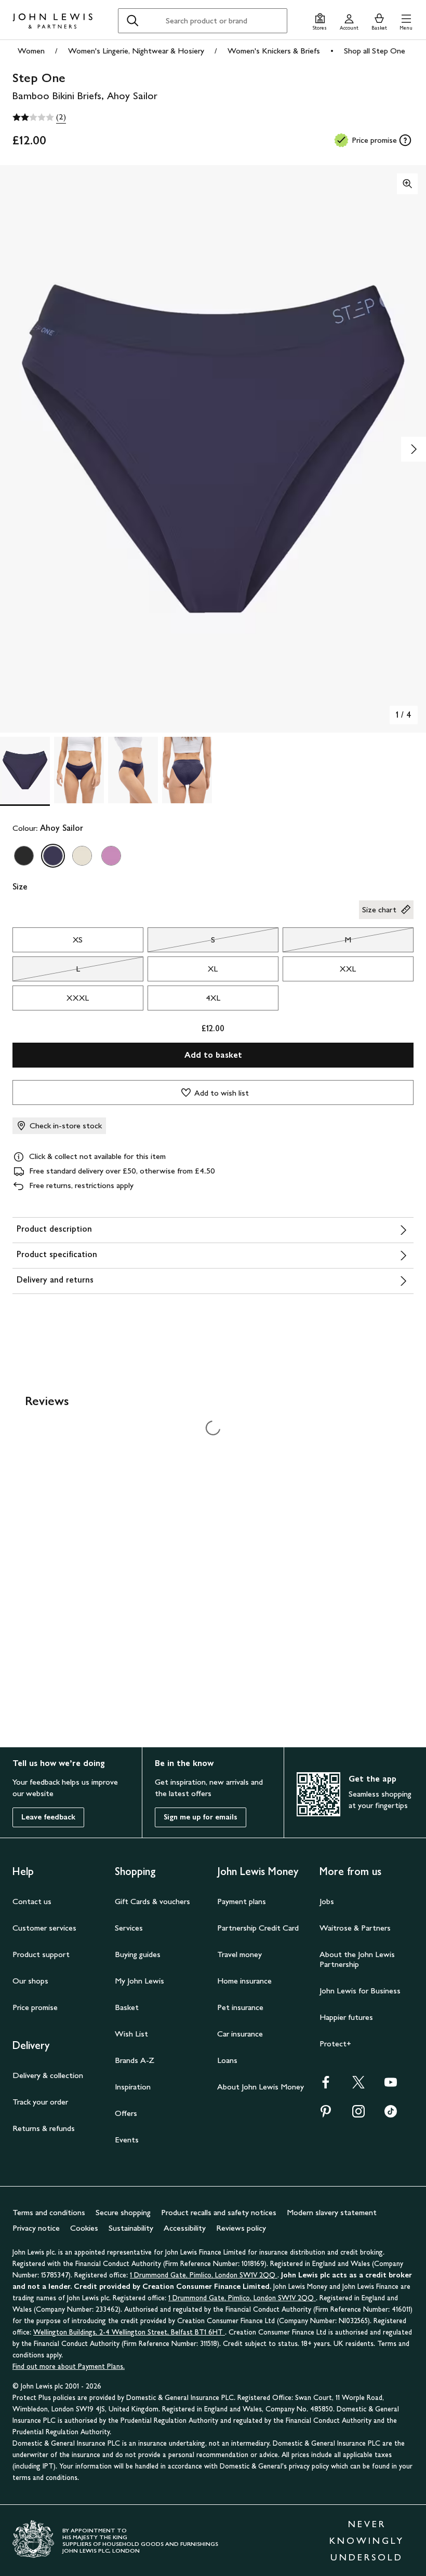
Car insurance (240, 2034)
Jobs (327, 1901)
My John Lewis (139, 1981)
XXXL (78, 998)
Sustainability (131, 2228)
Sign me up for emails (201, 1817)
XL (213, 969)
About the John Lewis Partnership (357, 1959)
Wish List (131, 2034)
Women (31, 51)
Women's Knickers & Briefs (274, 51)
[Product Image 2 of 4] (79, 770)
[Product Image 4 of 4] (187, 770)
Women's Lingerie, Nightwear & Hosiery (136, 51)
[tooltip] (405, 140)
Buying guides (138, 1954)
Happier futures (346, 2017)
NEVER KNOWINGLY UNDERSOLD (367, 2541)
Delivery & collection (48, 2075)
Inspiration (133, 2087)
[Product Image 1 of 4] (25, 770)
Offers (126, 2113)
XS (78, 940)
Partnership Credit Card (258, 1928)
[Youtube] (391, 2086)
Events (127, 2140)
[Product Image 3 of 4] (133, 770)
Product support (41, 1954)
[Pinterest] (326, 2115)
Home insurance (244, 1981)
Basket (127, 2007)
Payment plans (242, 1901)
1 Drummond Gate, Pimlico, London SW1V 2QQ (204, 2275)
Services (129, 1928)
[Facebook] (326, 2086)
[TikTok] (391, 2115)
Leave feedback (48, 1817)
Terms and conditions (49, 2212)
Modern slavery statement (332, 2212)
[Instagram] (358, 2115)
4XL (213, 998)
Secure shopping (123, 2212)
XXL (348, 969)
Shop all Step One (375, 51)
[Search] (132, 21)
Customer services (44, 1928)
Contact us (32, 1901)
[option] (24, 856)
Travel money (239, 1954)
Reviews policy (241, 2228)
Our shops (30, 1981)
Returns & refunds (44, 2128)
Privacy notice (36, 2228)
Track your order (40, 2102)
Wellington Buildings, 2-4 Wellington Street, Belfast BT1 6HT (129, 2332)
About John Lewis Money (261, 2087)
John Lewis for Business (360, 1991)
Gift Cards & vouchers (152, 1901)
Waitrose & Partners (355, 1928)
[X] (358, 2086)
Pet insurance (240, 2007)
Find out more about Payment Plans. (69, 2366)
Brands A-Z (135, 2060)
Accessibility (185, 2228)
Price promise (35, 2007)
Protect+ (335, 2044)
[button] (406, 21)
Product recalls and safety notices (219, 2212)
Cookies (84, 2228)
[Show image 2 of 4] (414, 449)
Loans (227, 2060)
